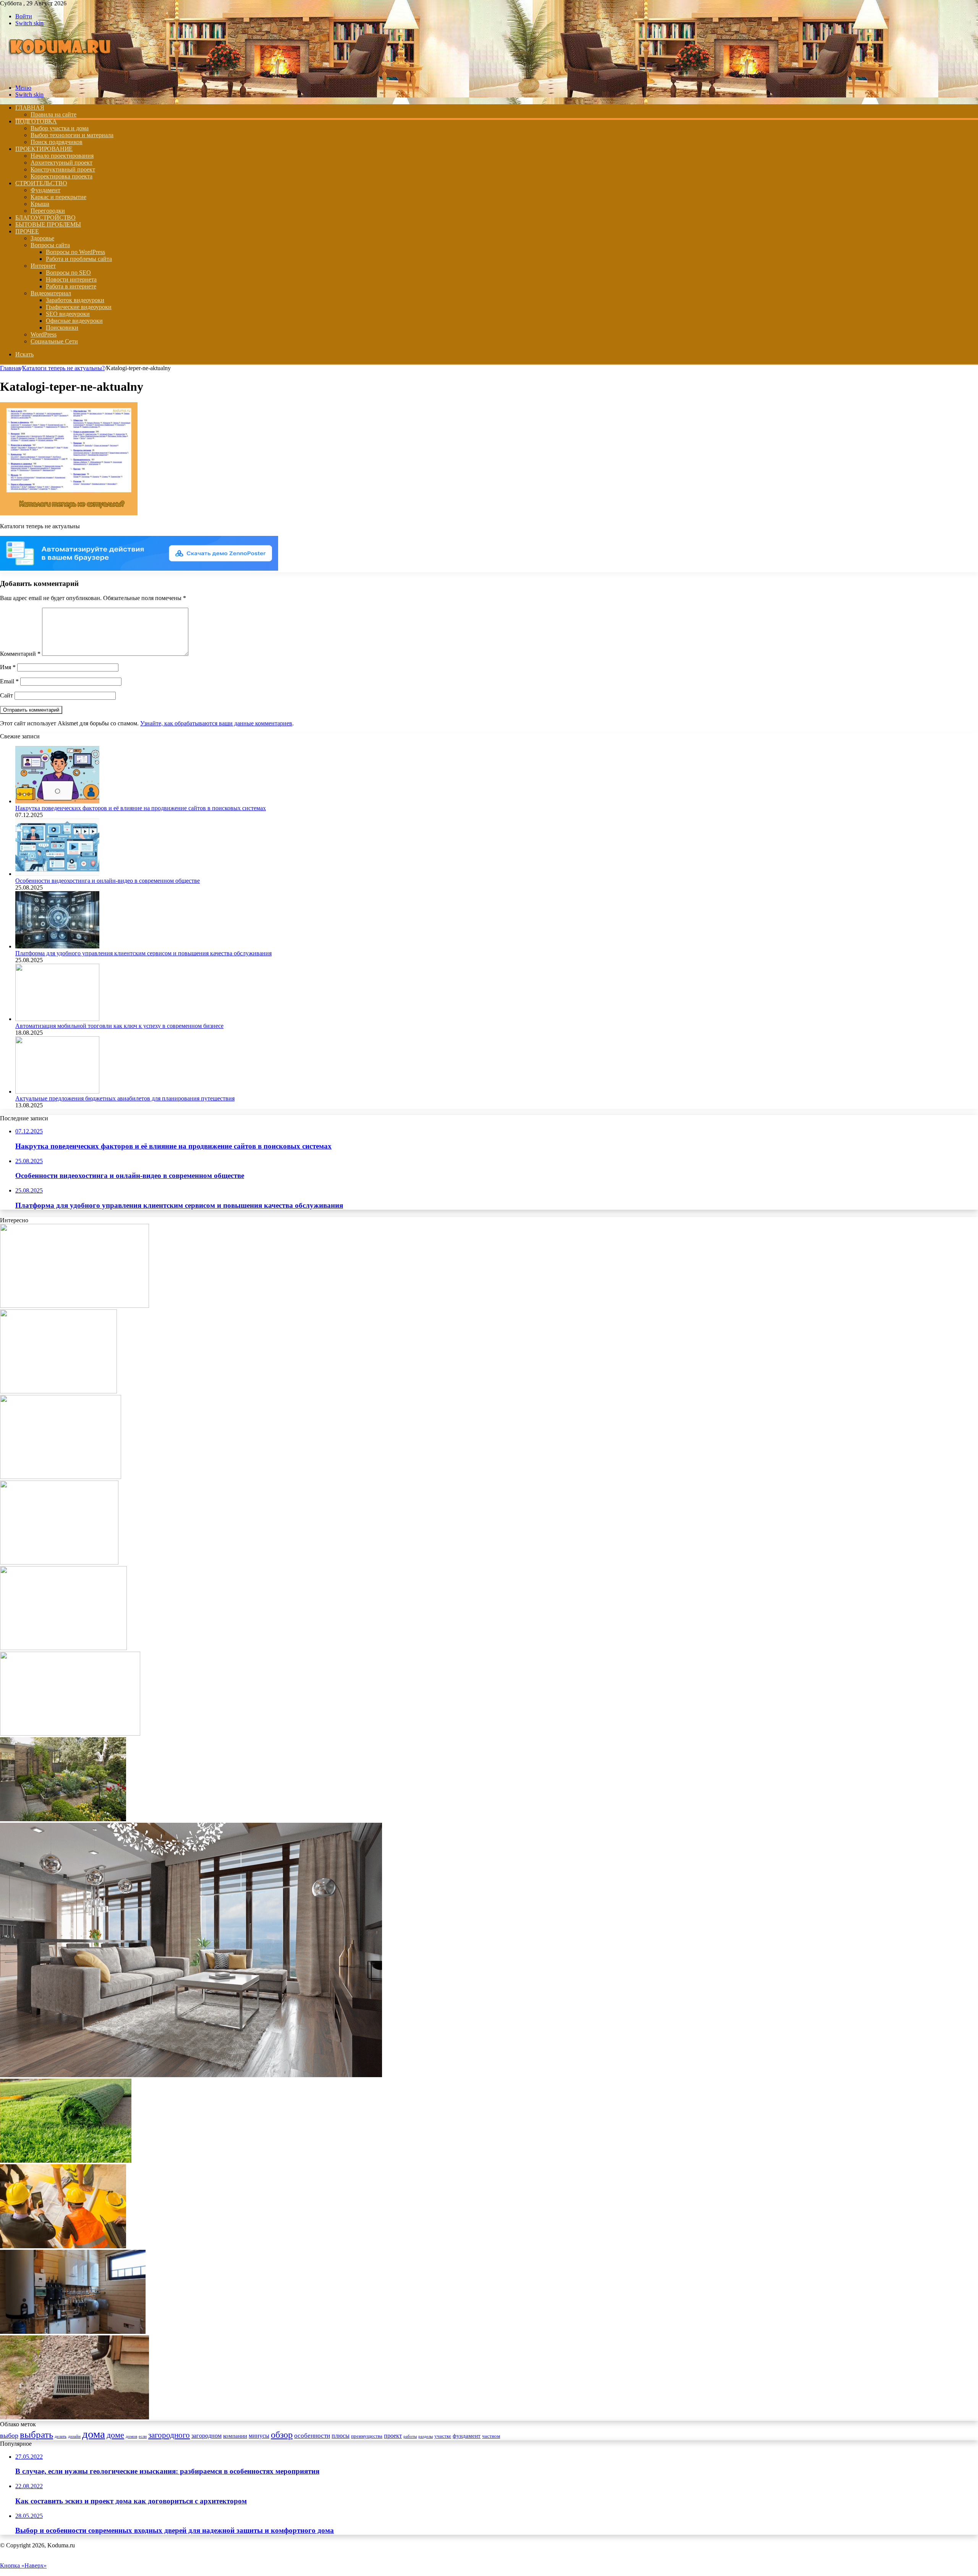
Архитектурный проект (62, 163)
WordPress (44, 334)
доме (115, 2435)
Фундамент (45, 190)
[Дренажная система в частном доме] (74, 2417)
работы (410, 2436)
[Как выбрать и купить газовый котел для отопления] (61, 1477)
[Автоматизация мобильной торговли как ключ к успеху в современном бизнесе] (57, 1019)
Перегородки (48, 211)
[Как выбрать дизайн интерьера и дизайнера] (191, 2075)
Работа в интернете (71, 286)
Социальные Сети (54, 341)
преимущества (367, 2436)
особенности (312, 2436)
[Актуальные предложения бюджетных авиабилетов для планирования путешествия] (57, 1091)
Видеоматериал (51, 293)
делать (61, 2436)
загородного (169, 2435)
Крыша (40, 204)
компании (235, 2436)
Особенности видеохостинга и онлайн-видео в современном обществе (108, 881)
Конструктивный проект (63, 169)
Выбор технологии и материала (72, 135)
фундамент (467, 2436)
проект (393, 2436)
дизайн (74, 2436)
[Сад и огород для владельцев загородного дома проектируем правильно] (63, 1819)
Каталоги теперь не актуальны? (63, 368)
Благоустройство (45, 218)
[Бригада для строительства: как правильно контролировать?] (63, 2246)
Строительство (41, 183)
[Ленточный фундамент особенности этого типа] (58, 1391)
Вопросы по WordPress (75, 252)
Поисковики (62, 328)
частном (491, 2436)
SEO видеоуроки (68, 314)
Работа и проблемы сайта (79, 259)
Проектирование (44, 149)
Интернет (43, 266)
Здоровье (42, 238)
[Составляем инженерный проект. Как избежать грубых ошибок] (73, 2332)
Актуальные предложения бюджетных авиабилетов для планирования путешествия (125, 1098)
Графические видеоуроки (79, 307)
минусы (259, 2436)
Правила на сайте (53, 114)
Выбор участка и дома (60, 128)
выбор (9, 2435)
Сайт (6, 695)
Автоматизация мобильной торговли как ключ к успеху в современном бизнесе (119, 1026)
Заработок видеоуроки (75, 300)
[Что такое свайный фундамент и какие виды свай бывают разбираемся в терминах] (70, 1734)
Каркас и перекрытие (58, 197)
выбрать (36, 2434)
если (143, 2436)
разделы (426, 2436)
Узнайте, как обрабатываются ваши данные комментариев (216, 723)
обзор (282, 2434)
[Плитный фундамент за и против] (63, 1648)
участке (443, 2436)
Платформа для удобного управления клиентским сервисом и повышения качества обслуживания (143, 953)
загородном (206, 2436)
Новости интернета (71, 279)
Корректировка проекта (62, 176)
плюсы (341, 2436)
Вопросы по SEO (68, 273)
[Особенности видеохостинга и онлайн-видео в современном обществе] (57, 874)
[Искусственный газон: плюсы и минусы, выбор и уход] (66, 2161)
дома (94, 2434)
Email (9, 681)
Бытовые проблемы (48, 224)
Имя (8, 667)
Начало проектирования (62, 156)
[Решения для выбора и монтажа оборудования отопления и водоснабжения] (74, 1306)
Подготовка (36, 121)
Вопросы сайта (50, 245)
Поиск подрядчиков (57, 142)
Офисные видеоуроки (74, 321)
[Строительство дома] (62, 75)
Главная (10, 368)
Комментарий (20, 654)
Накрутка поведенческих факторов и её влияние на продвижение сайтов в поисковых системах (141, 808)
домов (131, 2436)
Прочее (27, 231)
